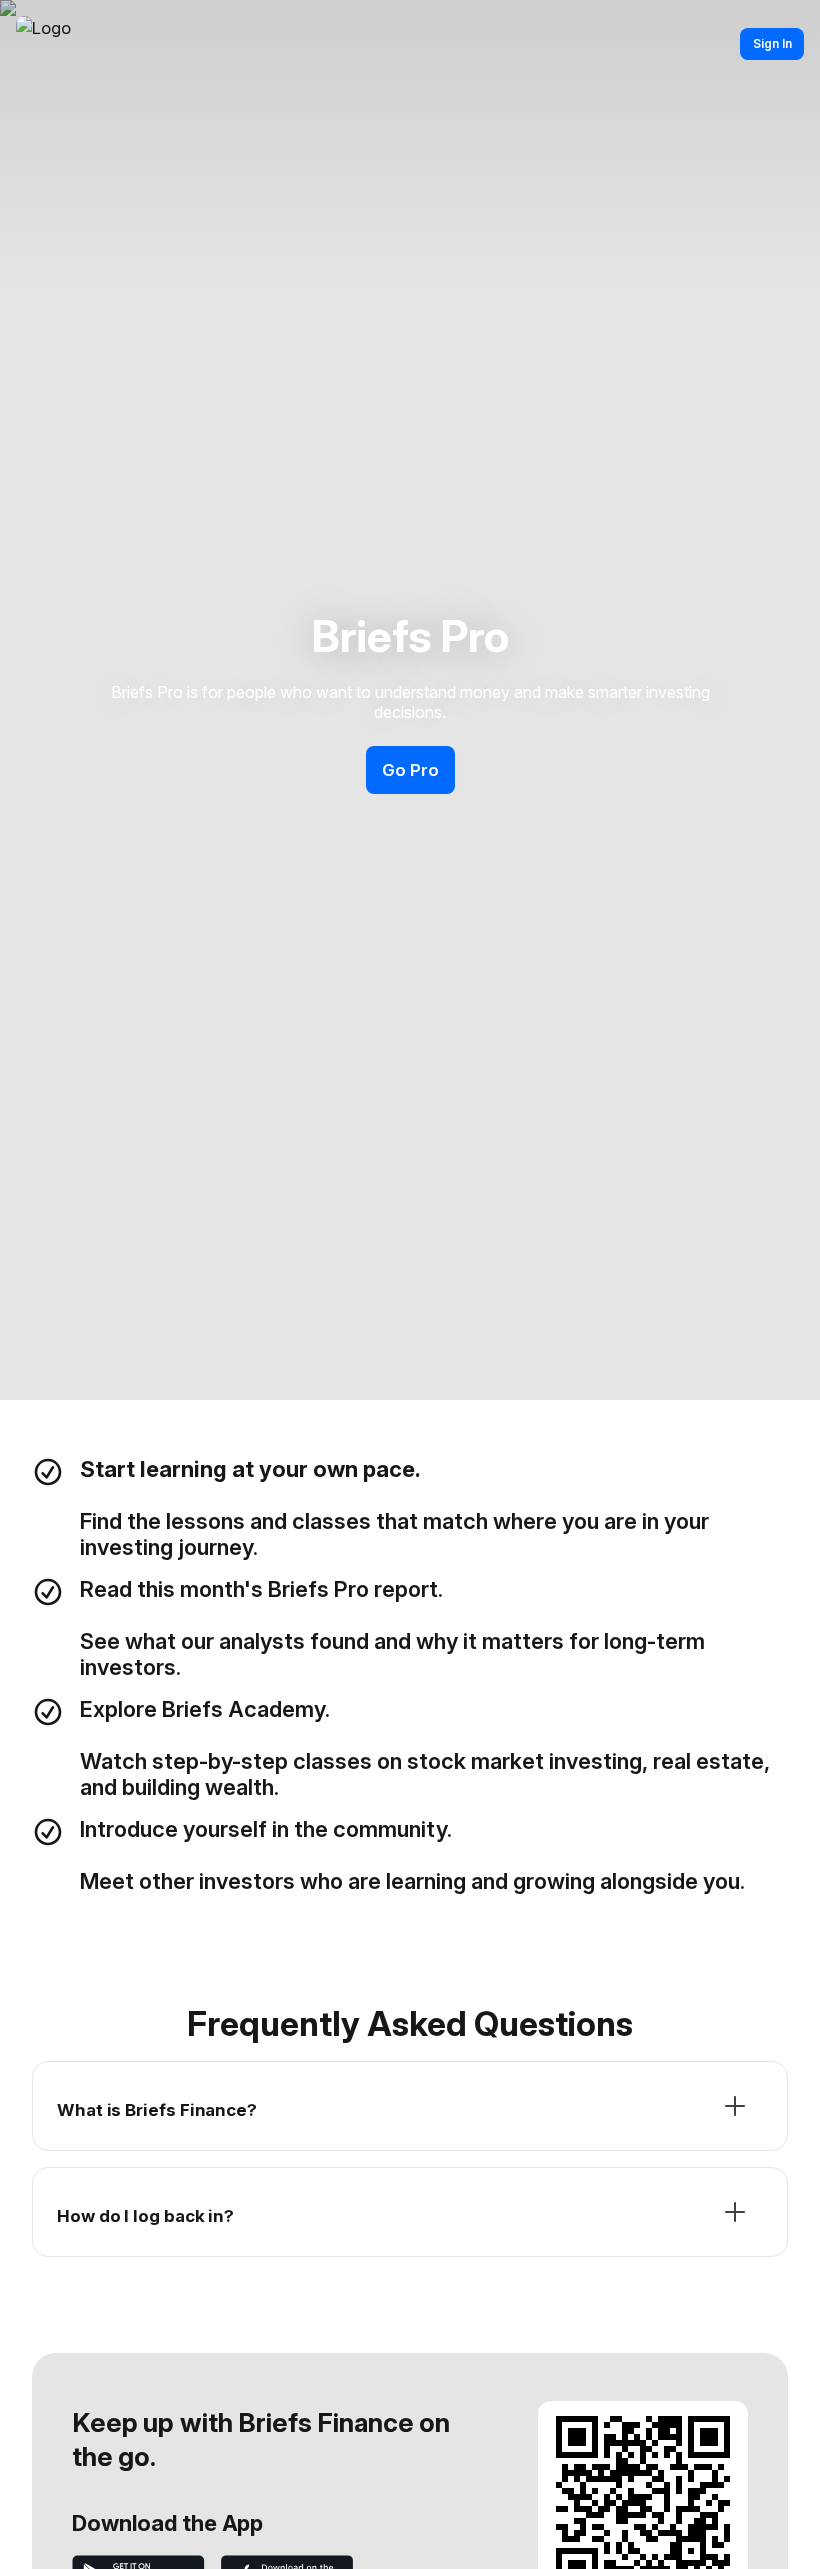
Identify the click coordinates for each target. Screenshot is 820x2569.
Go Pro (410, 770)
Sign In (772, 43)
